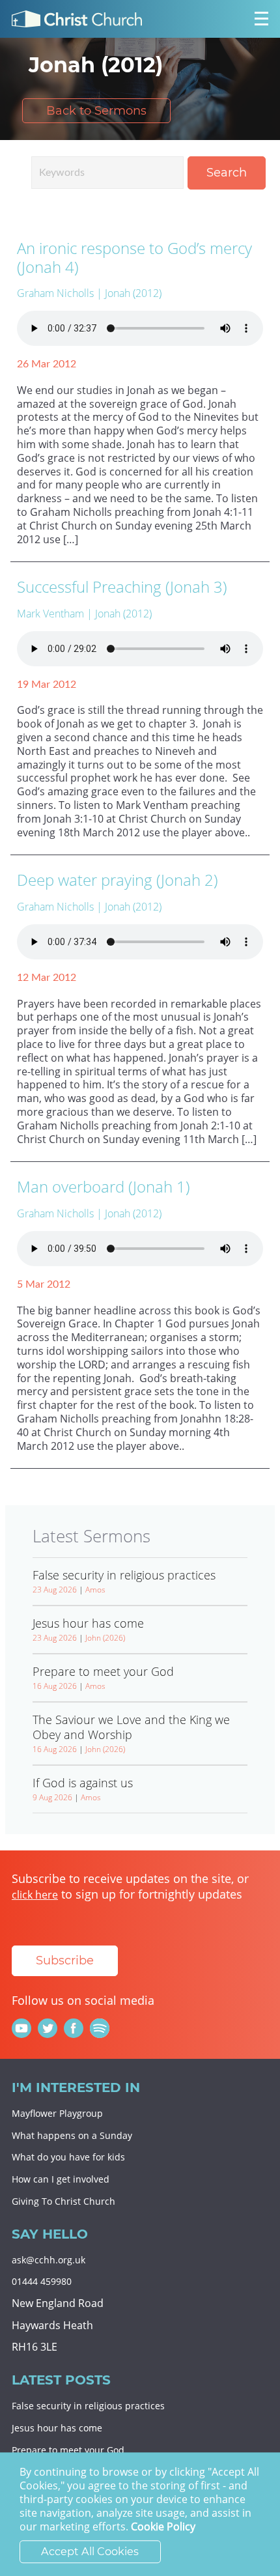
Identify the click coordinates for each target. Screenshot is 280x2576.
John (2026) (105, 1638)
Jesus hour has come (57, 2428)
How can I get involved (61, 2179)
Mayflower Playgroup (57, 2113)
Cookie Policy (163, 2527)
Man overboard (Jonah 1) (104, 1186)
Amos (95, 1590)
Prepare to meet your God (68, 2450)
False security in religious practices (88, 2406)
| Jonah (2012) (129, 293)
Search (227, 173)
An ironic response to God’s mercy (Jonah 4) (134, 257)
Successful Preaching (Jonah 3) (122, 587)
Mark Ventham (50, 614)
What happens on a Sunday (72, 2135)
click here (35, 1895)
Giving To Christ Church (63, 2201)
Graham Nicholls (55, 293)
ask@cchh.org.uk (49, 2260)
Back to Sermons (96, 111)
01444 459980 (42, 2281)
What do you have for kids (68, 2157)
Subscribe (65, 1960)
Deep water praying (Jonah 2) (118, 880)
